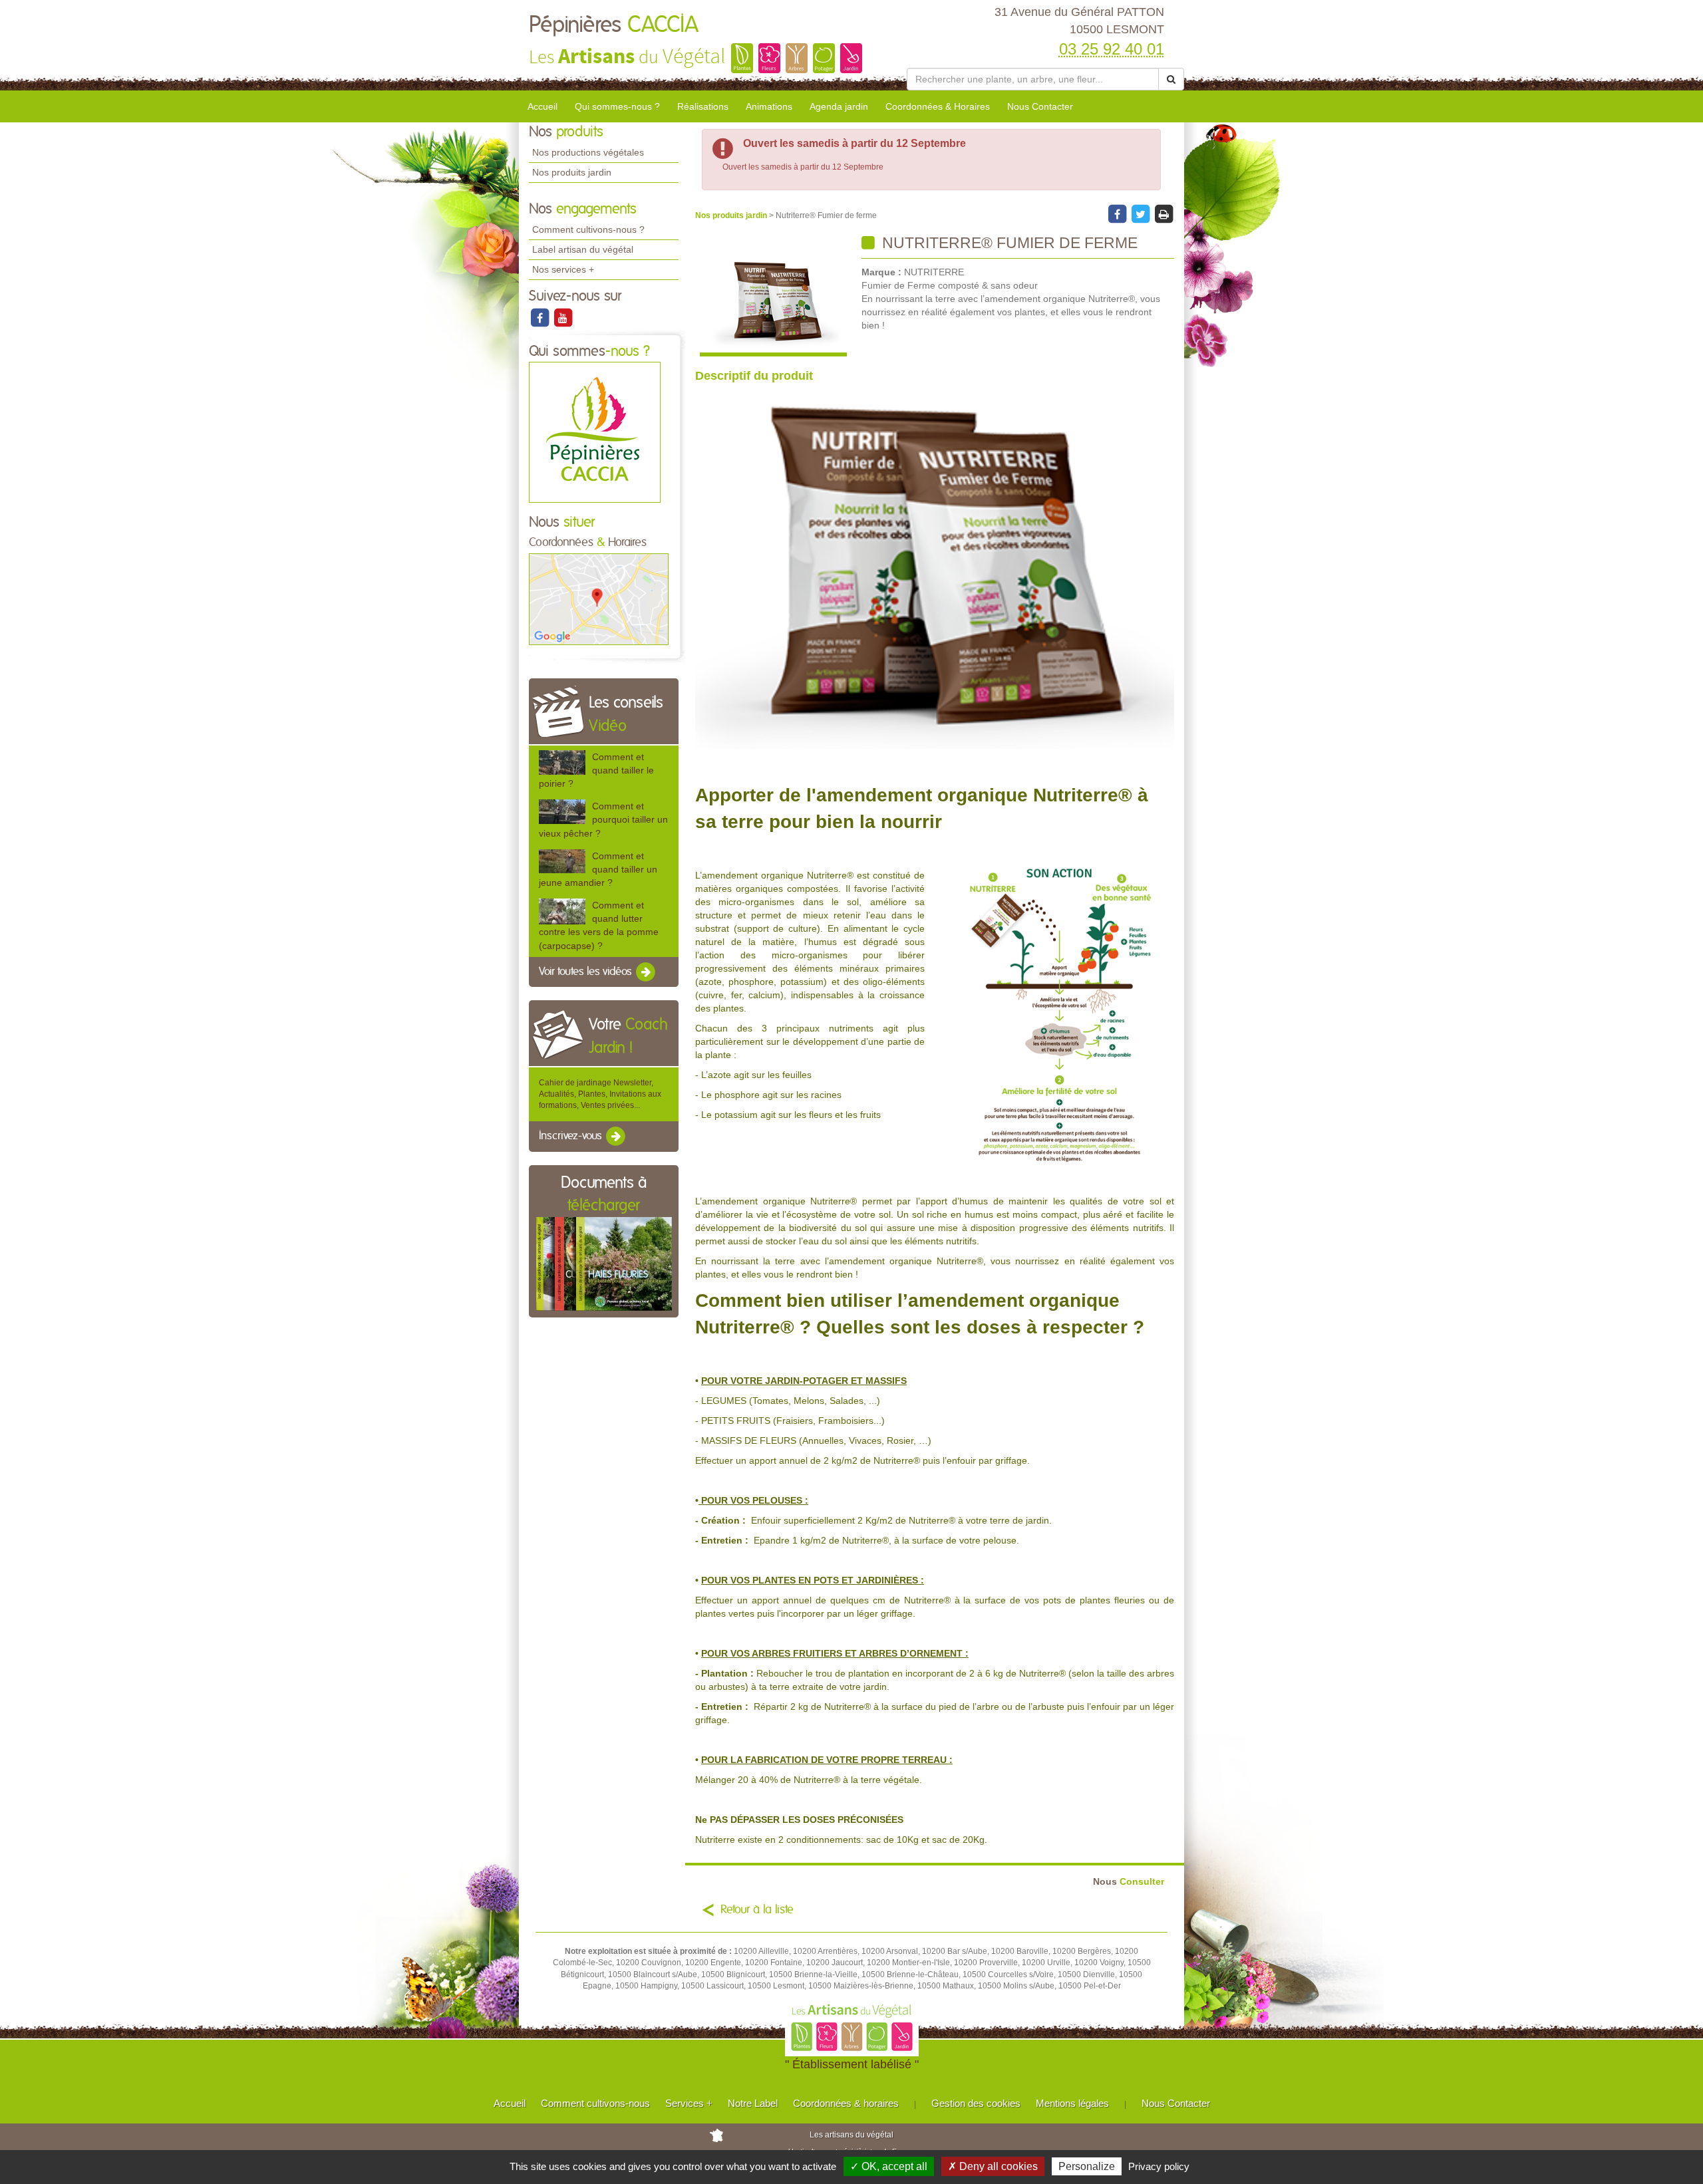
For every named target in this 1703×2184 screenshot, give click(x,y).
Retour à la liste (757, 1910)
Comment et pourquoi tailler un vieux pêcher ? (603, 819)
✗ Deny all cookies (993, 2166)
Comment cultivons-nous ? (588, 229)
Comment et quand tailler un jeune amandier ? (598, 869)
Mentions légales (1072, 2103)
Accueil (542, 106)
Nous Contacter (1040, 106)
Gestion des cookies (976, 2103)
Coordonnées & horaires (846, 2103)
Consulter (1129, 1882)
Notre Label (753, 2103)
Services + (689, 2103)
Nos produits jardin (572, 172)
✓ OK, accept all (889, 2166)
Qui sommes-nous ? (617, 106)
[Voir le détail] (562, 762)
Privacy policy (1159, 2166)
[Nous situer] (599, 599)
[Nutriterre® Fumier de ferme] (773, 296)
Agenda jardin (839, 106)
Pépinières (614, 25)
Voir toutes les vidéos (587, 972)
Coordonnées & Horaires (938, 106)
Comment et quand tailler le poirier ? (596, 770)
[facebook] (541, 317)
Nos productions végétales (588, 152)
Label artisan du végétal (583, 249)
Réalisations (703, 106)
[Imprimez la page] (1163, 213)
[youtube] (563, 317)
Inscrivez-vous (572, 1137)
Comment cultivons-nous (595, 2103)
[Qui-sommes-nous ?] (595, 432)
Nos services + (563, 269)
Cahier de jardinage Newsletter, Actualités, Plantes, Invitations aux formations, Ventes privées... (600, 1094)
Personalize (1087, 2166)
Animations (769, 106)
